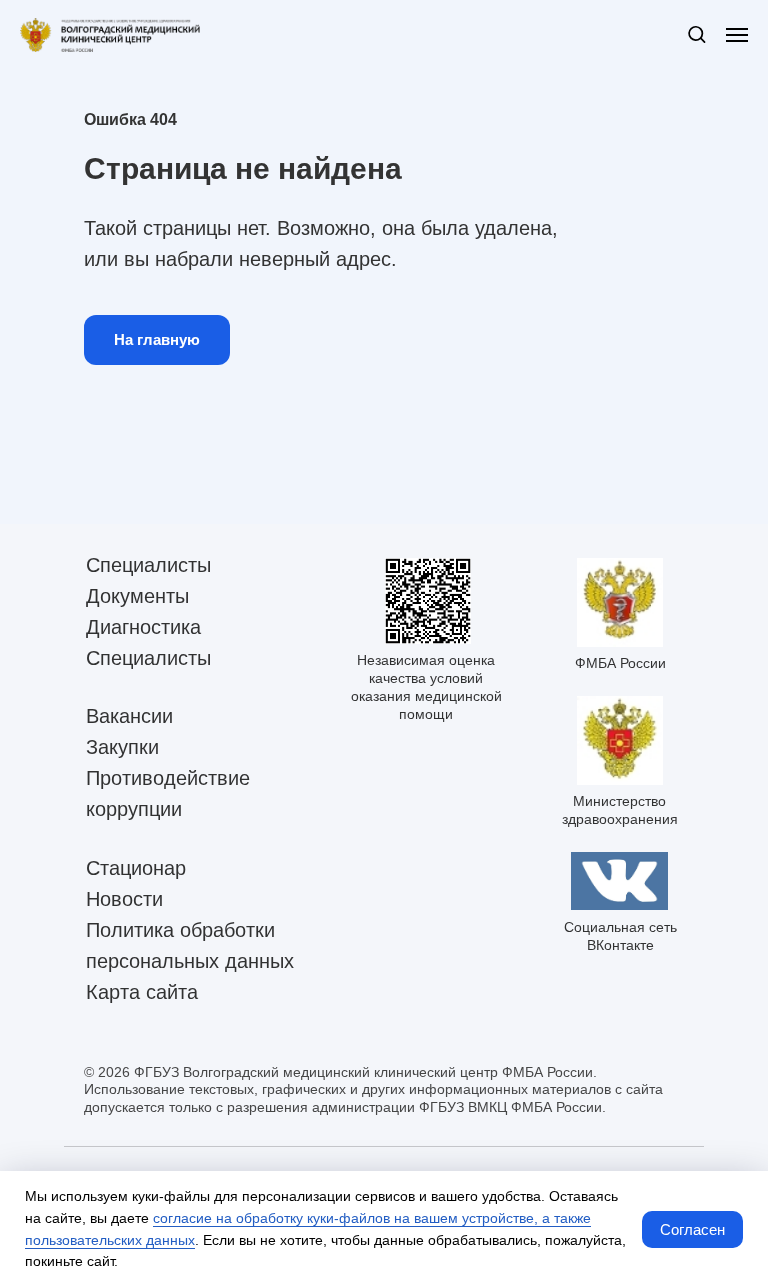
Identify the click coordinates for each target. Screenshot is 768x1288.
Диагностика (143, 627)
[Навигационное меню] (737, 35)
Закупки (122, 747)
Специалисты (148, 565)
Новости (124, 899)
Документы (137, 596)
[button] (696, 33)
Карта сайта (142, 992)
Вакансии (129, 716)
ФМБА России (620, 663)
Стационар (136, 868)
